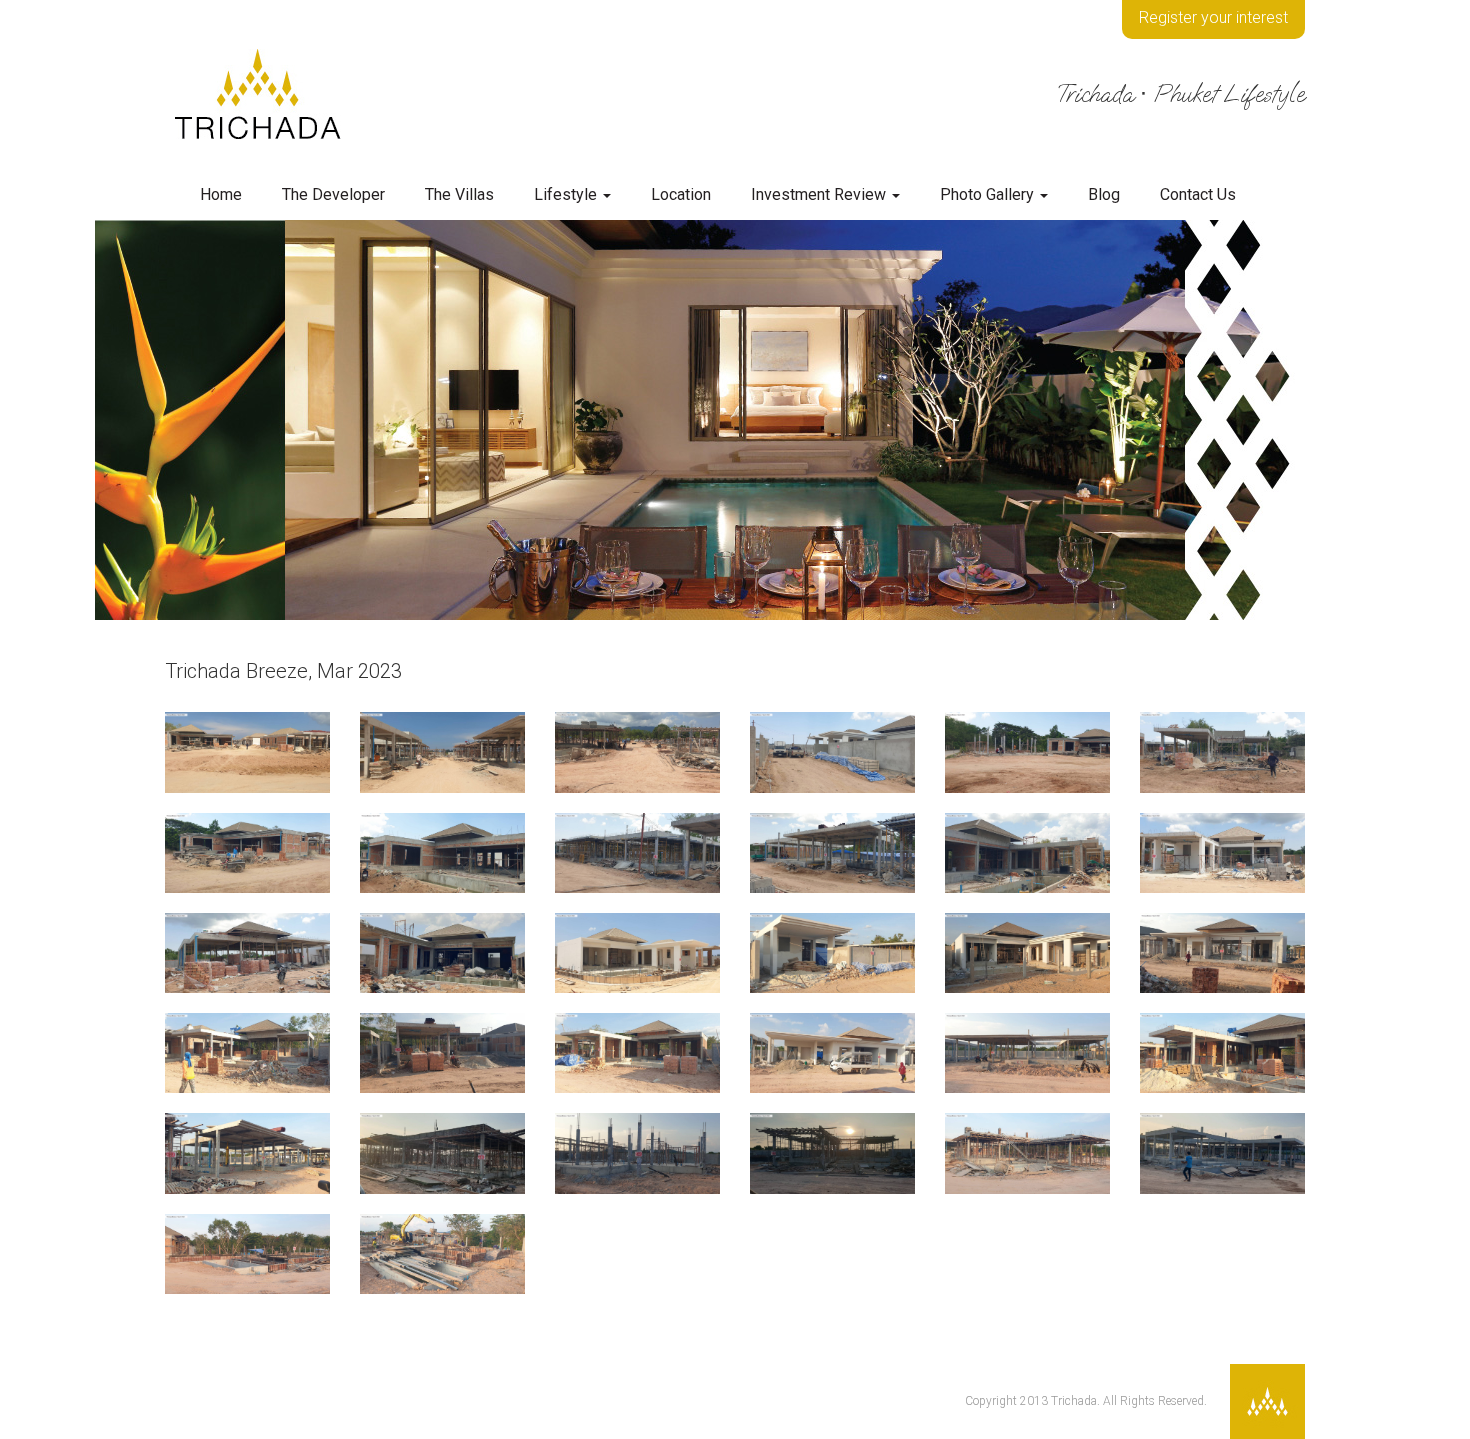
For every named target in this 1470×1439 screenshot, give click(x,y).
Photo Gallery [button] (989, 194)
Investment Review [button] (820, 194)
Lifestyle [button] (567, 194)
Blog (1104, 194)
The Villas (459, 194)
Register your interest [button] (1213, 17)
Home (221, 194)
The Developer (333, 194)
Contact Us (1198, 194)
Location (681, 194)
